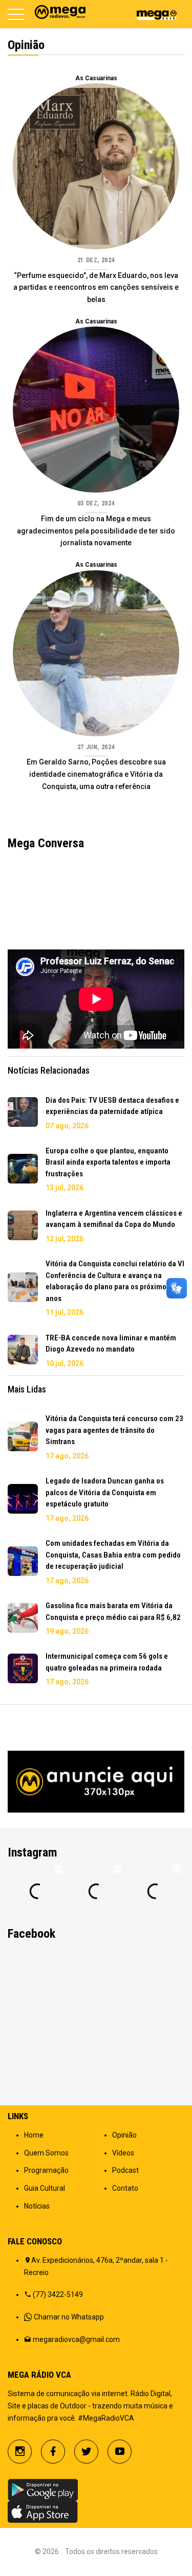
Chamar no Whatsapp (69, 2317)
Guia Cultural (45, 2188)
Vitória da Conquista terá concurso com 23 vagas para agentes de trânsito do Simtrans (114, 1430)
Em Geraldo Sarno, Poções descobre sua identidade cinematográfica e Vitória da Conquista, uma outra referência (96, 774)
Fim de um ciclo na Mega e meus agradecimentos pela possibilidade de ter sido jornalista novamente (96, 531)
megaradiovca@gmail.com (76, 2339)
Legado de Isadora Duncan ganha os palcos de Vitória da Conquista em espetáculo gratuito (105, 1492)
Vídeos (123, 2153)
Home (34, 2135)
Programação (46, 2170)
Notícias (37, 2206)
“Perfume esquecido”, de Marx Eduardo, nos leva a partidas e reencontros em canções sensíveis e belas (96, 288)
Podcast (125, 2170)
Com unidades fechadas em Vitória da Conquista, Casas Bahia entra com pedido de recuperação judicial (113, 1555)
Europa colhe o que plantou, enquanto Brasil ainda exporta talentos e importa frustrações (108, 1162)
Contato (125, 2188)
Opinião (124, 2135)
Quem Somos (46, 2153)
